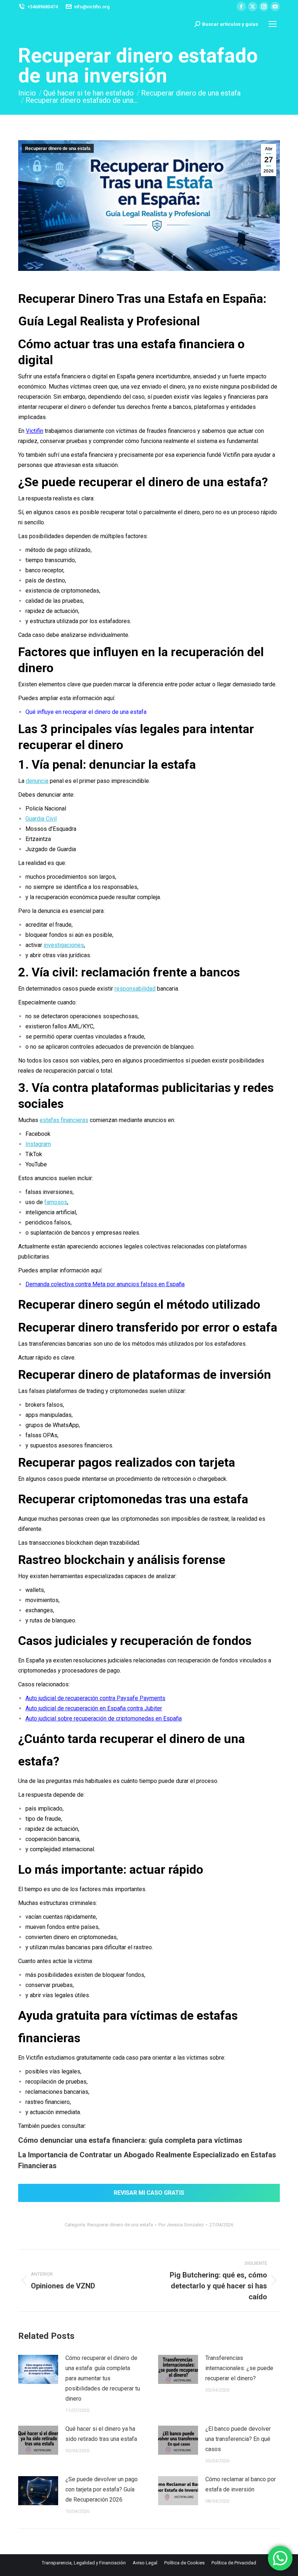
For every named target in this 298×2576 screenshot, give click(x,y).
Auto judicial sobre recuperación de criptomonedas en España (104, 1718)
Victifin (35, 431)
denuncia (37, 781)
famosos (56, 1202)
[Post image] (38, 2369)
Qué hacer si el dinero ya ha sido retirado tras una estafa (101, 2434)
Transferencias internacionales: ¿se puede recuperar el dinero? (239, 2368)
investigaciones (64, 945)
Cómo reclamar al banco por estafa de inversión (241, 2484)
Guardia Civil (41, 819)
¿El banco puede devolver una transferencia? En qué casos (238, 2439)
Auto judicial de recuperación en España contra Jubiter (94, 1708)
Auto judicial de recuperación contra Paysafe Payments (95, 1698)
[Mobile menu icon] (273, 24)
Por (181, 2225)
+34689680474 (43, 7)
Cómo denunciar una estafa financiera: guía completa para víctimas (130, 2140)
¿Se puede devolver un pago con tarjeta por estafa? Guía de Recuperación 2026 (102, 2489)
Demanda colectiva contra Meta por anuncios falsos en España (105, 1284)
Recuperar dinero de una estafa (58, 149)
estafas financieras (64, 1120)
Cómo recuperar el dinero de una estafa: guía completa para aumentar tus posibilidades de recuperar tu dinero (103, 2378)
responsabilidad (135, 989)
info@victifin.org (92, 7)
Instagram (38, 1144)
